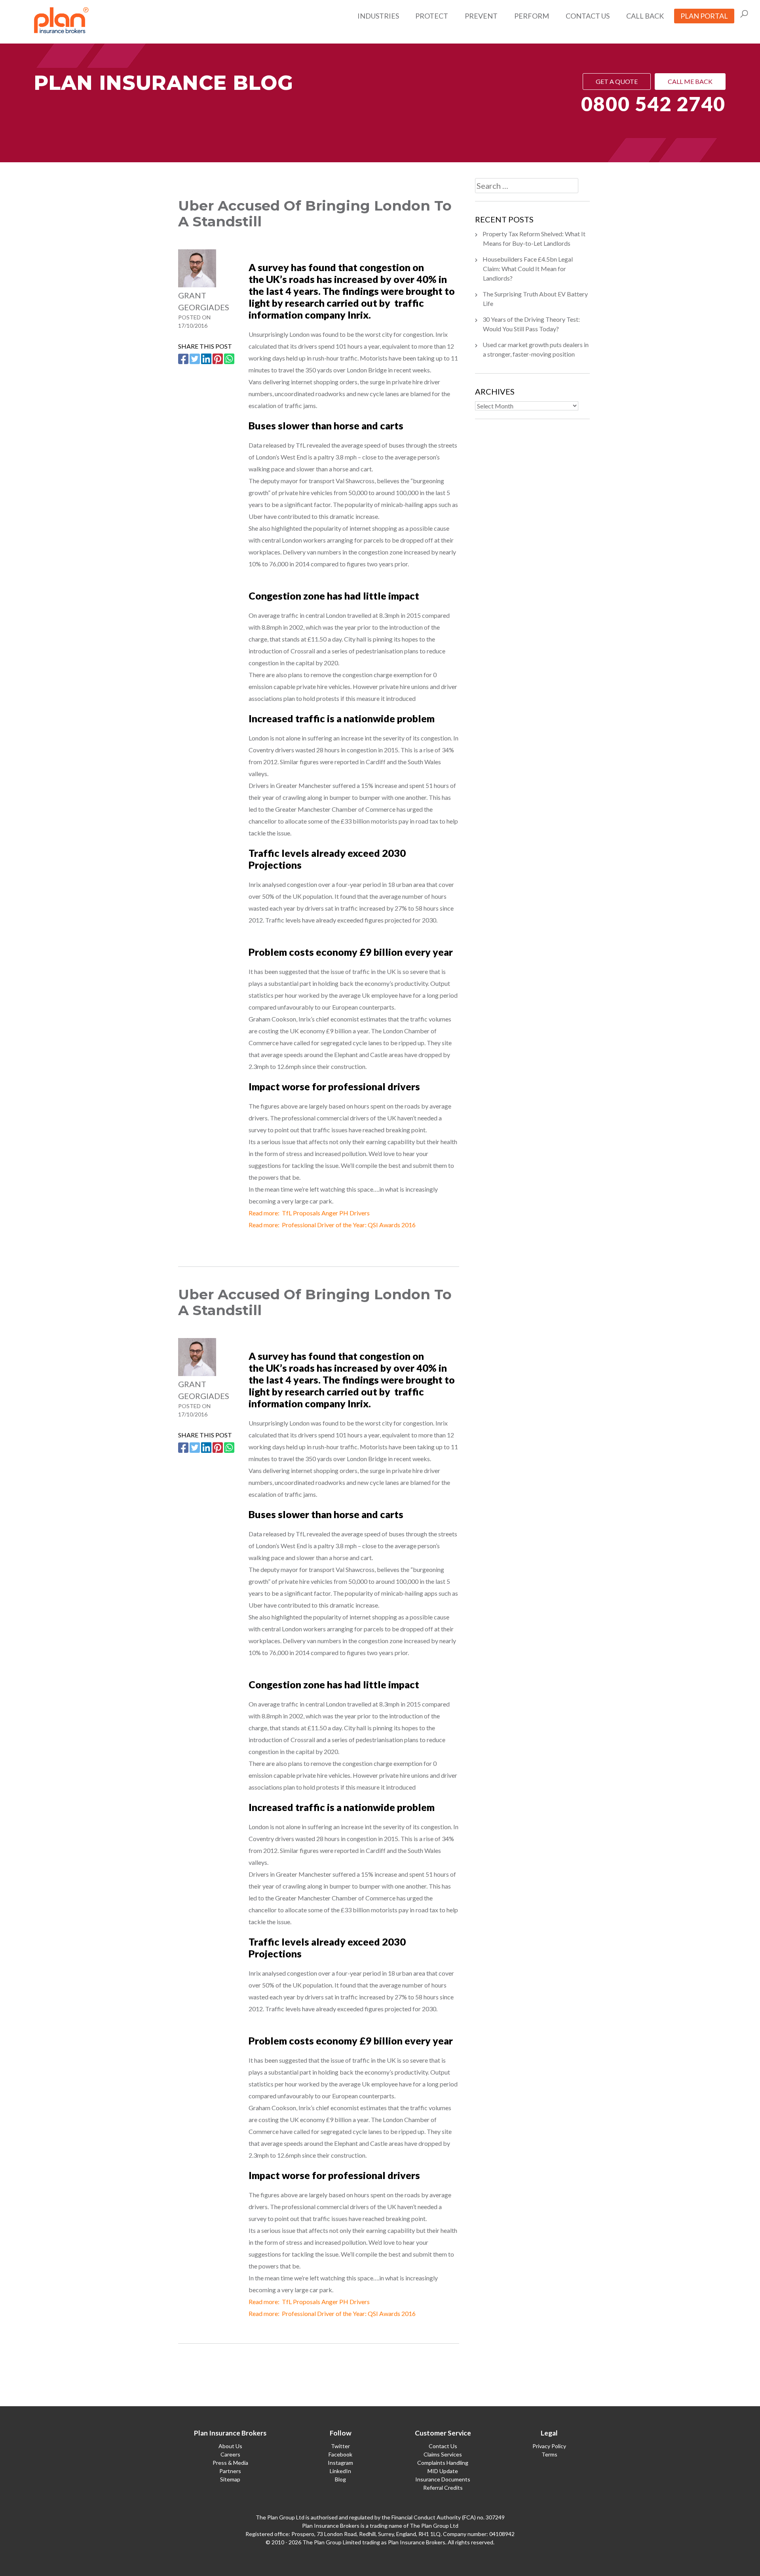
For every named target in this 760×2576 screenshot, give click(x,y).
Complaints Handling (443, 2463)
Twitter (340, 2446)
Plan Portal (704, 16)
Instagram (340, 2463)
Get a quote (617, 81)
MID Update (443, 2471)
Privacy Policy (549, 2446)
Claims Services (443, 2454)
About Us (230, 2446)
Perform (532, 16)
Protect (432, 16)
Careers (230, 2454)
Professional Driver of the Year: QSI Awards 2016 (349, 1225)
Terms (549, 2454)
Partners (230, 2471)
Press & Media (230, 2463)
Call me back (690, 81)
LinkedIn (340, 2471)
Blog (340, 2479)
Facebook (340, 2454)
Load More (319, 2372)
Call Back (645, 16)
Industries (378, 16)
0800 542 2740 (653, 104)
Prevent (481, 16)
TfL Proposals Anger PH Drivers (326, 1213)
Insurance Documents (443, 2479)
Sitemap (230, 2479)
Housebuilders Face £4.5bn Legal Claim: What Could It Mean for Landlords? (528, 269)
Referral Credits (443, 2488)
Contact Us (588, 16)
